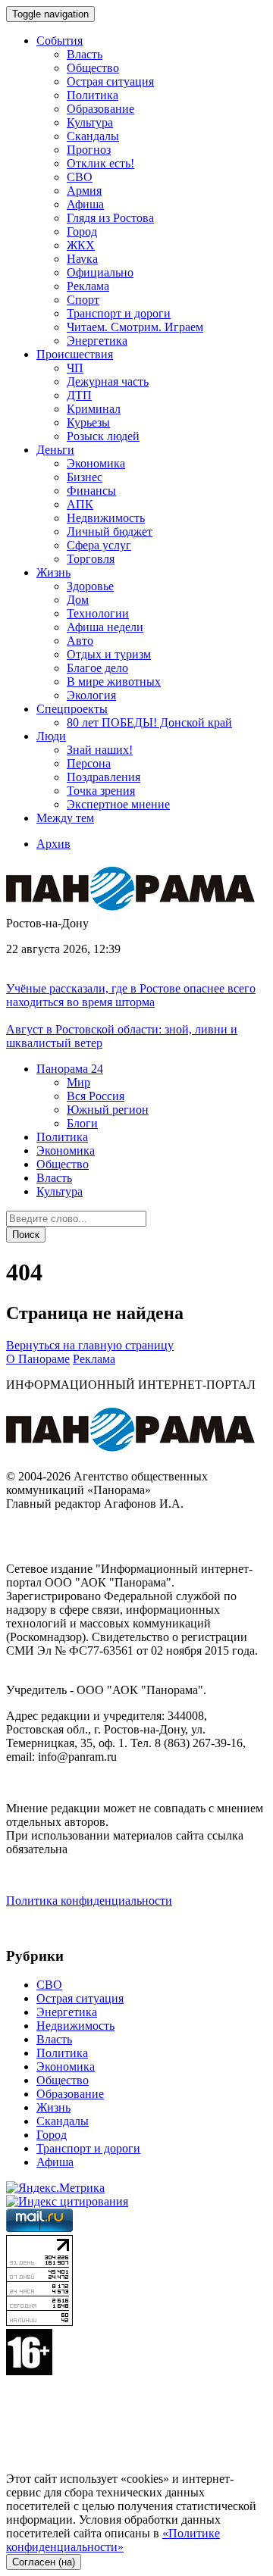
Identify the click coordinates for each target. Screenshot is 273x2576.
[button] (70, 1069)
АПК (80, 504)
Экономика (96, 463)
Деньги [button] (55, 450)
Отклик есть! (100, 163)
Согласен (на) (44, 2562)
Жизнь (53, 2107)
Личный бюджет (110, 531)
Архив (53, 844)
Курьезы (88, 422)
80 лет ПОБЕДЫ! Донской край (149, 722)
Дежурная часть (108, 381)
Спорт (83, 300)
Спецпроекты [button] (72, 709)
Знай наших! (100, 750)
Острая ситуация (110, 81)
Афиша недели (105, 627)
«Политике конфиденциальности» (113, 2540)
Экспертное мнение (118, 804)
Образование (100, 109)
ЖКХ (81, 245)
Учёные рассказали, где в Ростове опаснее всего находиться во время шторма (131, 995)
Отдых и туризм (109, 654)
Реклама (88, 286)
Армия (84, 191)
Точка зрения (101, 791)
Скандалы (93, 136)
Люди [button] (51, 736)
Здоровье (90, 586)
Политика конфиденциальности (89, 1901)
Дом (78, 600)
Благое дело (97, 668)
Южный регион (108, 1110)
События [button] (60, 41)
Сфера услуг (99, 545)
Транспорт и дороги (119, 313)
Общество (93, 68)
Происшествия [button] (75, 354)
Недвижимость (106, 518)
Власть (85, 54)
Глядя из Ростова (110, 218)
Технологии (98, 613)
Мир (78, 1082)
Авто (80, 641)
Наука (82, 259)
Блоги (82, 1123)
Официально (100, 272)
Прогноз (89, 150)
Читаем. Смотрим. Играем (135, 327)
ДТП (79, 395)
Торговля (91, 559)
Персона (89, 763)
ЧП (75, 368)
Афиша (85, 204)
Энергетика (97, 341)
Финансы (91, 491)
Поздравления (104, 777)
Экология (91, 695)
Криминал (94, 409)
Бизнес (85, 477)
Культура (90, 122)
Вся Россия (96, 1096)
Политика (93, 95)
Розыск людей (103, 436)
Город (82, 231)
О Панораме (38, 1359)
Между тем (65, 818)
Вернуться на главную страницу (90, 1345)
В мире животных (114, 682)
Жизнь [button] (53, 572)
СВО (80, 177)
